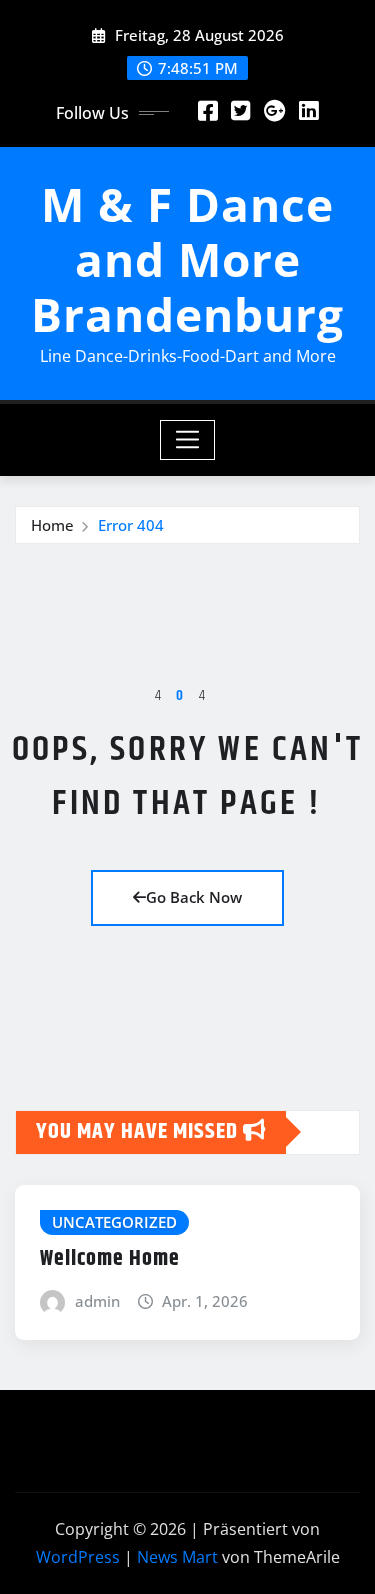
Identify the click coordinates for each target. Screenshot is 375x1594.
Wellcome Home (110, 1259)
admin (97, 1301)
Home (52, 525)
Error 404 (131, 525)
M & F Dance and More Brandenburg (187, 259)
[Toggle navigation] (187, 440)
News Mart (177, 1557)
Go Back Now (194, 897)
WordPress (78, 1557)
